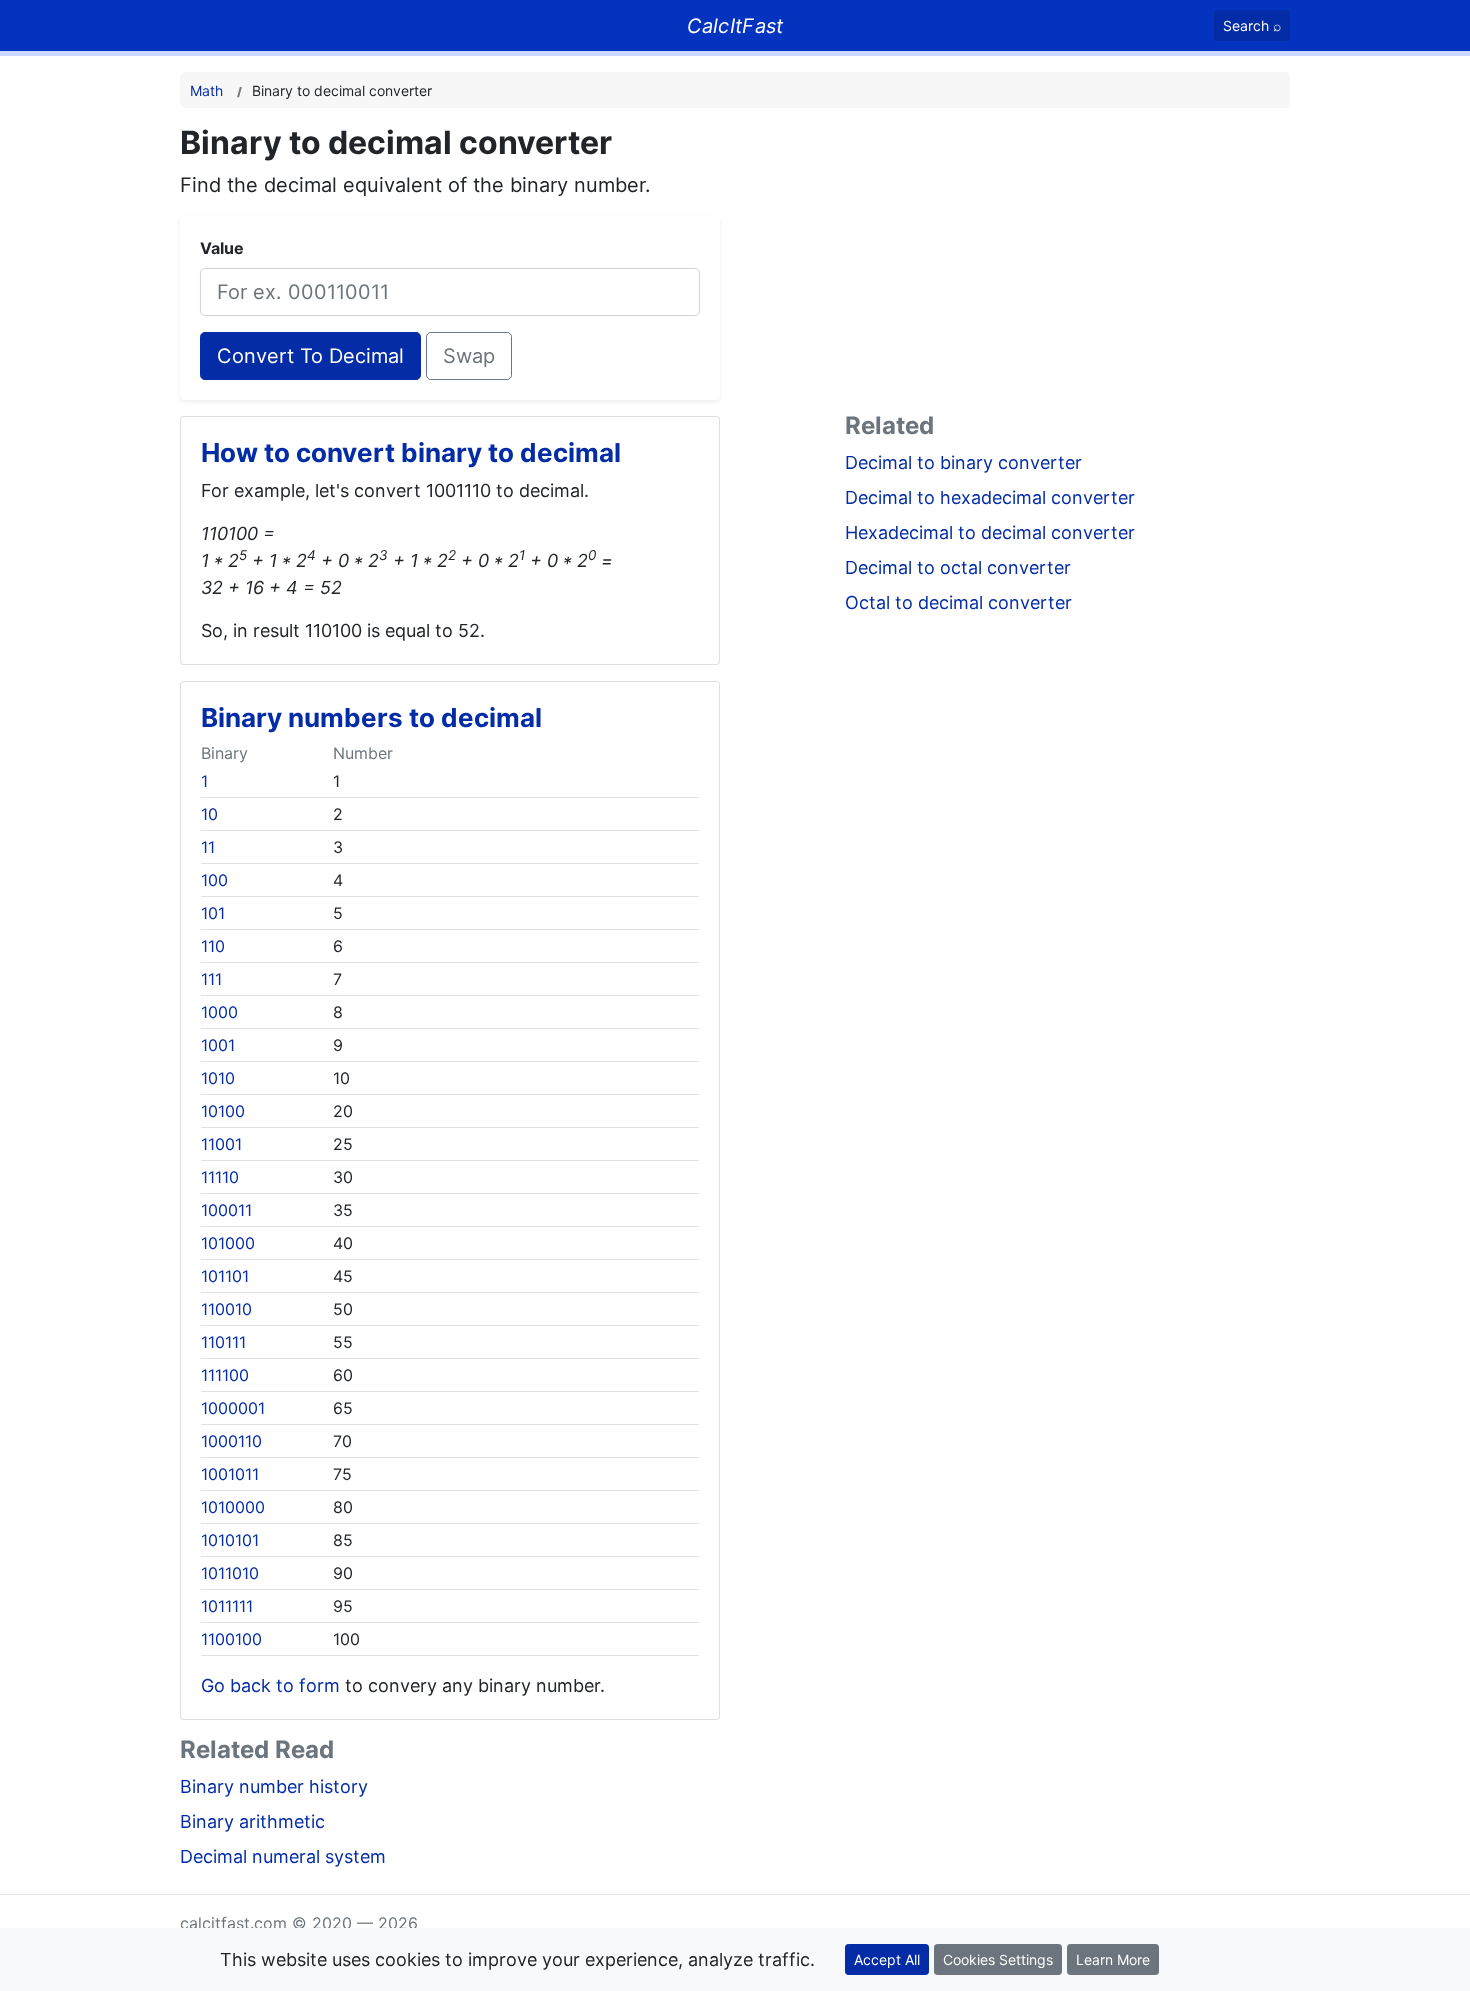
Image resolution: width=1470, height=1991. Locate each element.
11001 (221, 1144)
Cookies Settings (998, 1959)
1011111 (227, 1606)
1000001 (233, 1408)
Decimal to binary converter (963, 462)
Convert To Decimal (310, 356)
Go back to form (270, 1685)
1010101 (230, 1540)
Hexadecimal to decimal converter (990, 532)
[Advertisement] (1067, 264)
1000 (219, 1012)
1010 (218, 1078)
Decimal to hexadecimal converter (990, 497)
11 (208, 847)
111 (211, 979)
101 (213, 913)
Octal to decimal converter (958, 602)
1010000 (233, 1507)
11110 (220, 1177)
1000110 (231, 1441)
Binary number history (274, 1786)
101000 (228, 1243)
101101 (225, 1276)
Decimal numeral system (283, 1856)
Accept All (887, 1959)
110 (213, 946)
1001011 (230, 1474)
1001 (218, 1045)
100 (214, 880)
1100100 (231, 1639)
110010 (226, 1309)
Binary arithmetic (252, 1821)
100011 (226, 1210)
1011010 (230, 1573)
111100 (225, 1375)
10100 (223, 1111)
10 (209, 814)
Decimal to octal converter (958, 567)
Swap (469, 356)
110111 (223, 1342)
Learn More (1113, 1959)
